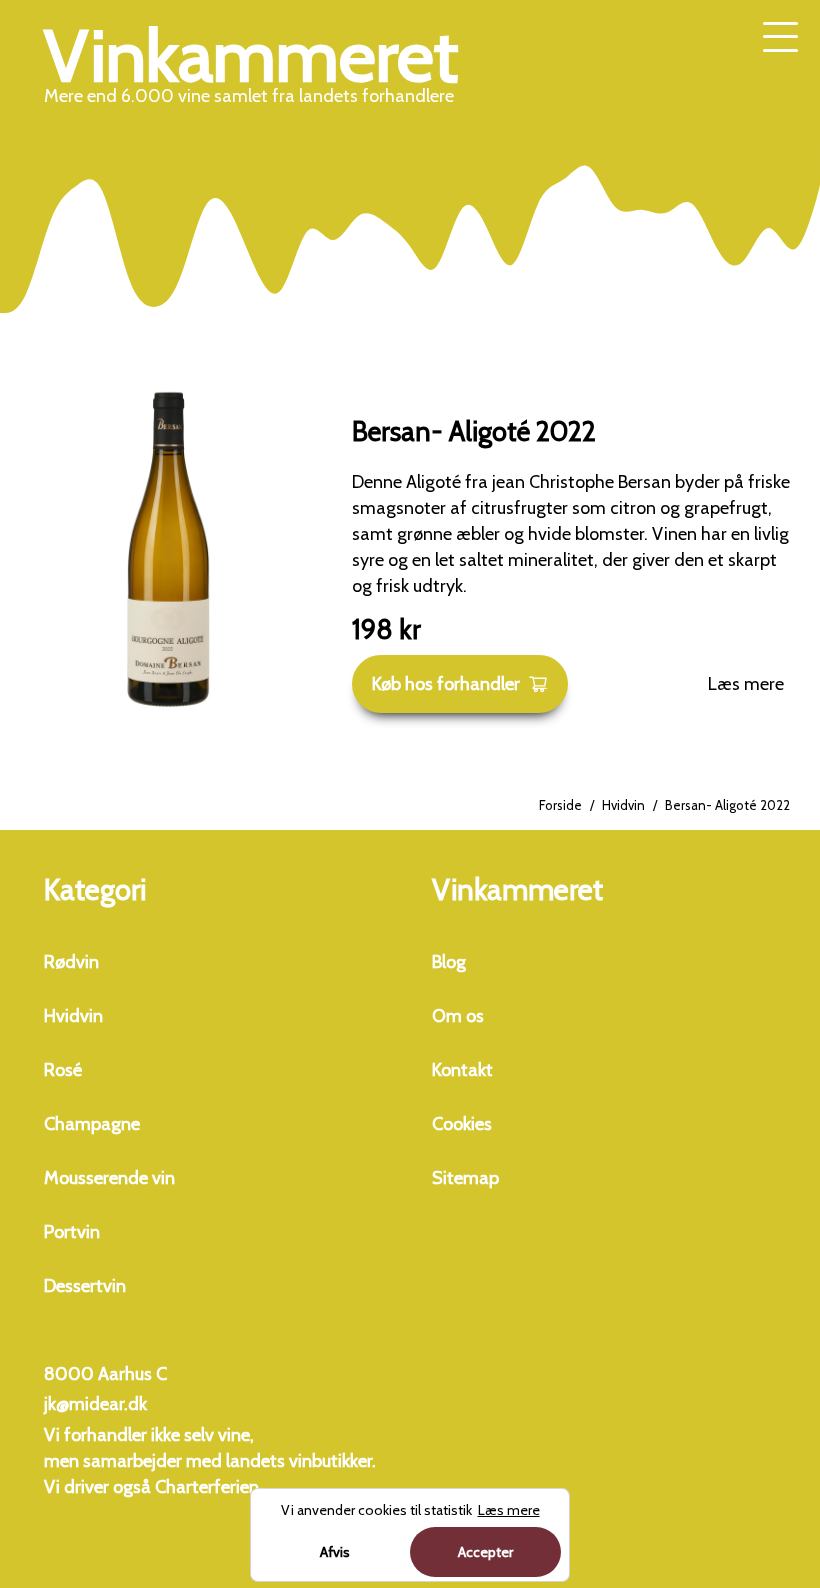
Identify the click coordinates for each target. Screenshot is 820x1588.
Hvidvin (623, 805)
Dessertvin (85, 1286)
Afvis (335, 1552)
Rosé (63, 1070)
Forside (560, 805)
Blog (449, 962)
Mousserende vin (109, 1178)
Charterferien (207, 1487)
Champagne (92, 1124)
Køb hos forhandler (446, 684)
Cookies (462, 1124)
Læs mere (746, 684)
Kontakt (462, 1070)
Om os (458, 1016)
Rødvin (71, 962)
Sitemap (465, 1178)
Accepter (485, 1552)
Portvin (72, 1232)
